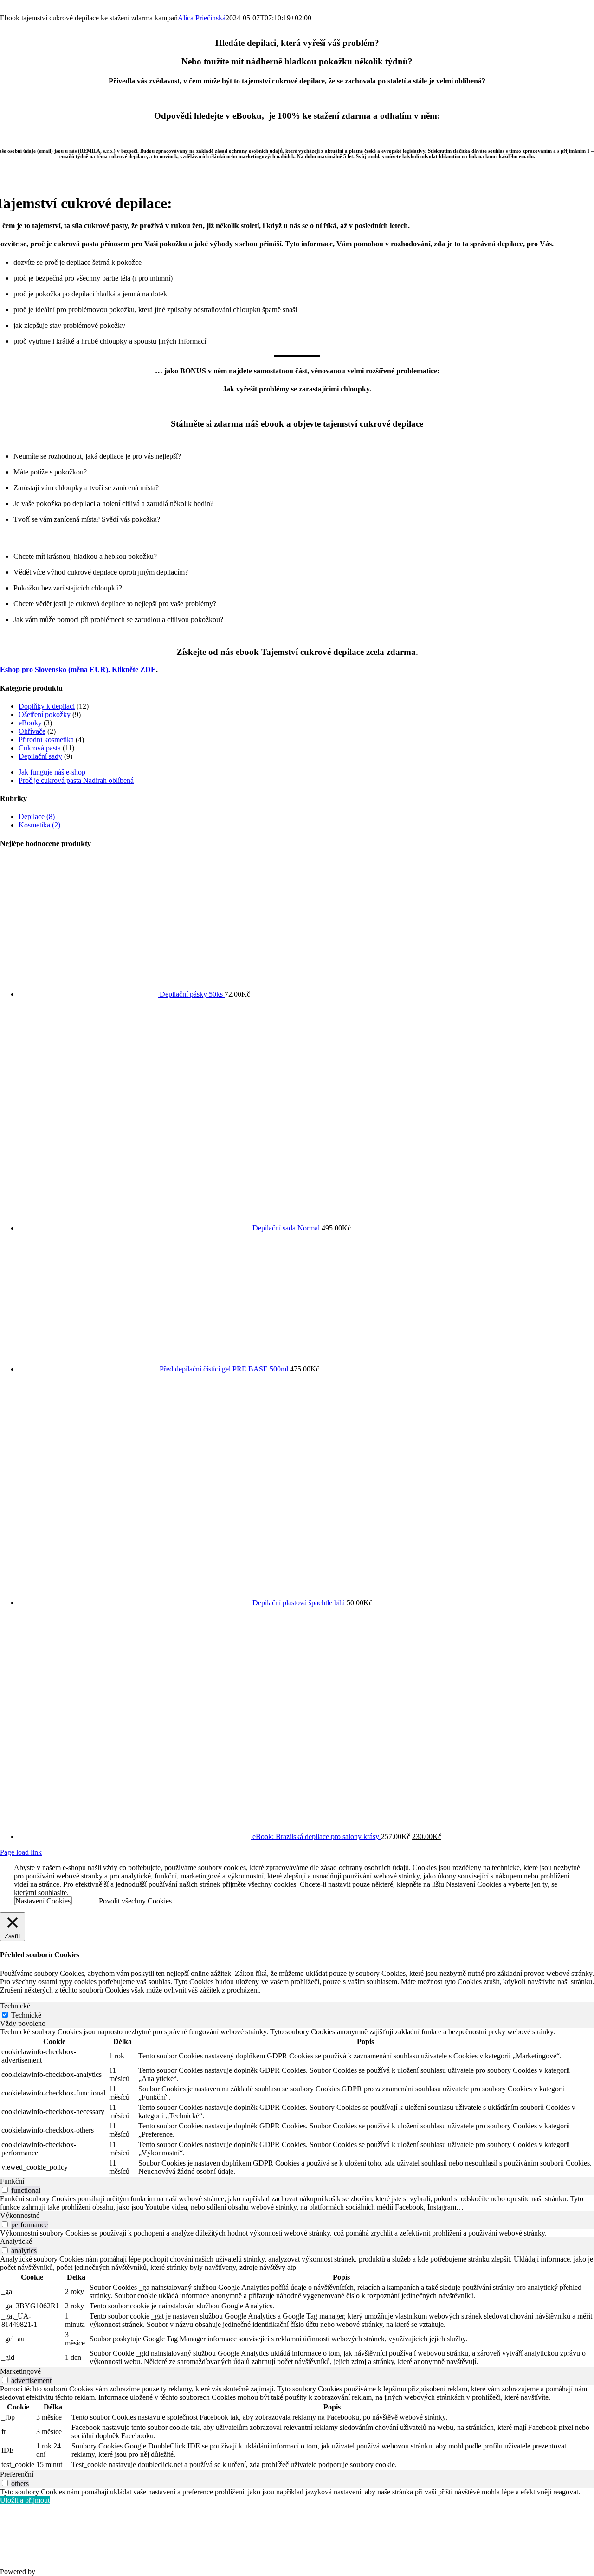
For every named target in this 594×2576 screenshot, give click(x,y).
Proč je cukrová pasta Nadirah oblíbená (76, 780)
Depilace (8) (37, 817)
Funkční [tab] (12, 2181)
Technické (26, 2015)
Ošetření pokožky (45, 714)
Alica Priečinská (202, 18)
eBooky (30, 723)
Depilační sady (40, 756)
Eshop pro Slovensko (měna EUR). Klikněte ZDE (78, 670)
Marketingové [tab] (20, 2371)
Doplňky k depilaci (47, 706)
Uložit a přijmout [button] (25, 2500)
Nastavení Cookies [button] (43, 1901)
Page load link (21, 1852)
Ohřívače (32, 731)
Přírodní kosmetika (46, 740)
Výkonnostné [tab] (20, 2215)
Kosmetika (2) (39, 825)
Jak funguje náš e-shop (52, 772)
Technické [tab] (15, 2006)
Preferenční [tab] (17, 2474)
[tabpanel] (297, 2102)
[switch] (5, 2190)
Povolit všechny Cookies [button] (135, 1901)
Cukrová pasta (40, 748)
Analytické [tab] (16, 2241)
